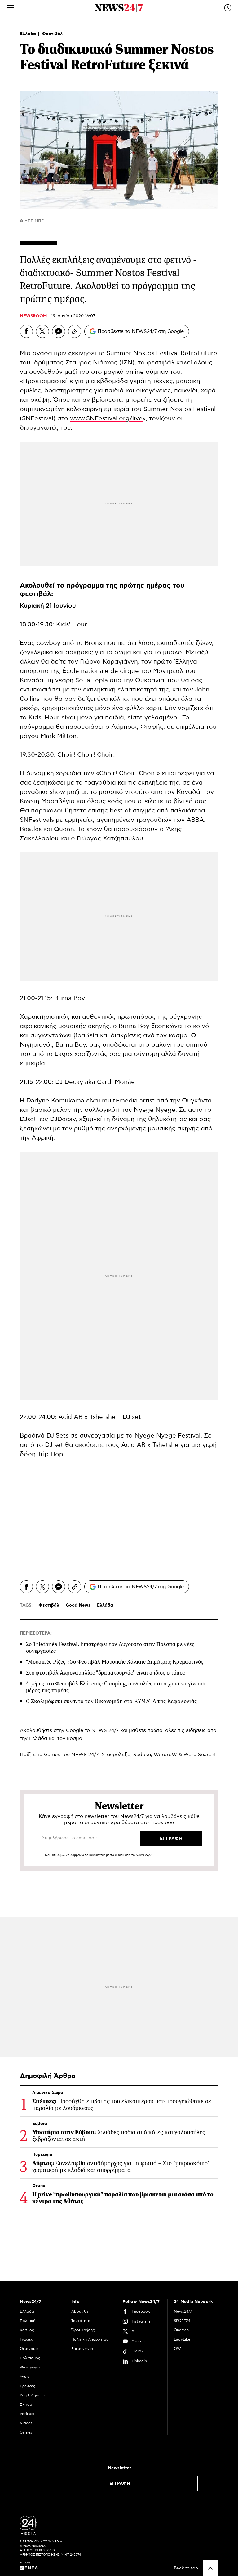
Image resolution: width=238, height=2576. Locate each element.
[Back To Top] (210, 2568)
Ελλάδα (29, 34)
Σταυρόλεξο (116, 1755)
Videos (26, 2423)
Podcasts (28, 2414)
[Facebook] (26, 331)
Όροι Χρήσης (83, 2330)
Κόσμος (27, 2330)
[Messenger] (59, 331)
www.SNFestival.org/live (106, 418)
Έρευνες (28, 2386)
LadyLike (182, 2339)
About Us (80, 2311)
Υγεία (25, 2377)
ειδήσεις (196, 1730)
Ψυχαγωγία (30, 2367)
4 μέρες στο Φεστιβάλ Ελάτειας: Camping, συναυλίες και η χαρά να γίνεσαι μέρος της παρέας (116, 1687)
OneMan (181, 2330)
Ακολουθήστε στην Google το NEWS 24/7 (69, 1730)
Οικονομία (29, 2349)
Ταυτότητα (81, 2321)
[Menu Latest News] (228, 8)
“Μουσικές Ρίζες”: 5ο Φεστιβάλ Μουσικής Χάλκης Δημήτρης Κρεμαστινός (115, 1662)
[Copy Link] (75, 331)
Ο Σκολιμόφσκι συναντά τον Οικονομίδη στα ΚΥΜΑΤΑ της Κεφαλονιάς (111, 1701)
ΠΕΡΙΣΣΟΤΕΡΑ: (36, 1633)
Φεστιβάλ (52, 34)
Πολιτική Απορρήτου (90, 2339)
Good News (78, 1605)
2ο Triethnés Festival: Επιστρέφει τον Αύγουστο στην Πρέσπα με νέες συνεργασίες (110, 1648)
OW (177, 2349)
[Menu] (10, 8)
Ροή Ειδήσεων (33, 2395)
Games (52, 1755)
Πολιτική (28, 2321)
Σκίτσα (26, 2404)
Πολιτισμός (30, 2358)
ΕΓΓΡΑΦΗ (120, 2484)
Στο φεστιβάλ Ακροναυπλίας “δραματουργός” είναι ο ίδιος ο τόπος (106, 1673)
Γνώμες (26, 2339)
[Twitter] (42, 331)
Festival (167, 353)
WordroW (165, 1755)
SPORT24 (182, 2321)
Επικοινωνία (82, 2349)
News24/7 (183, 2311)
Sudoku (142, 1755)
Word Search (199, 1755)
